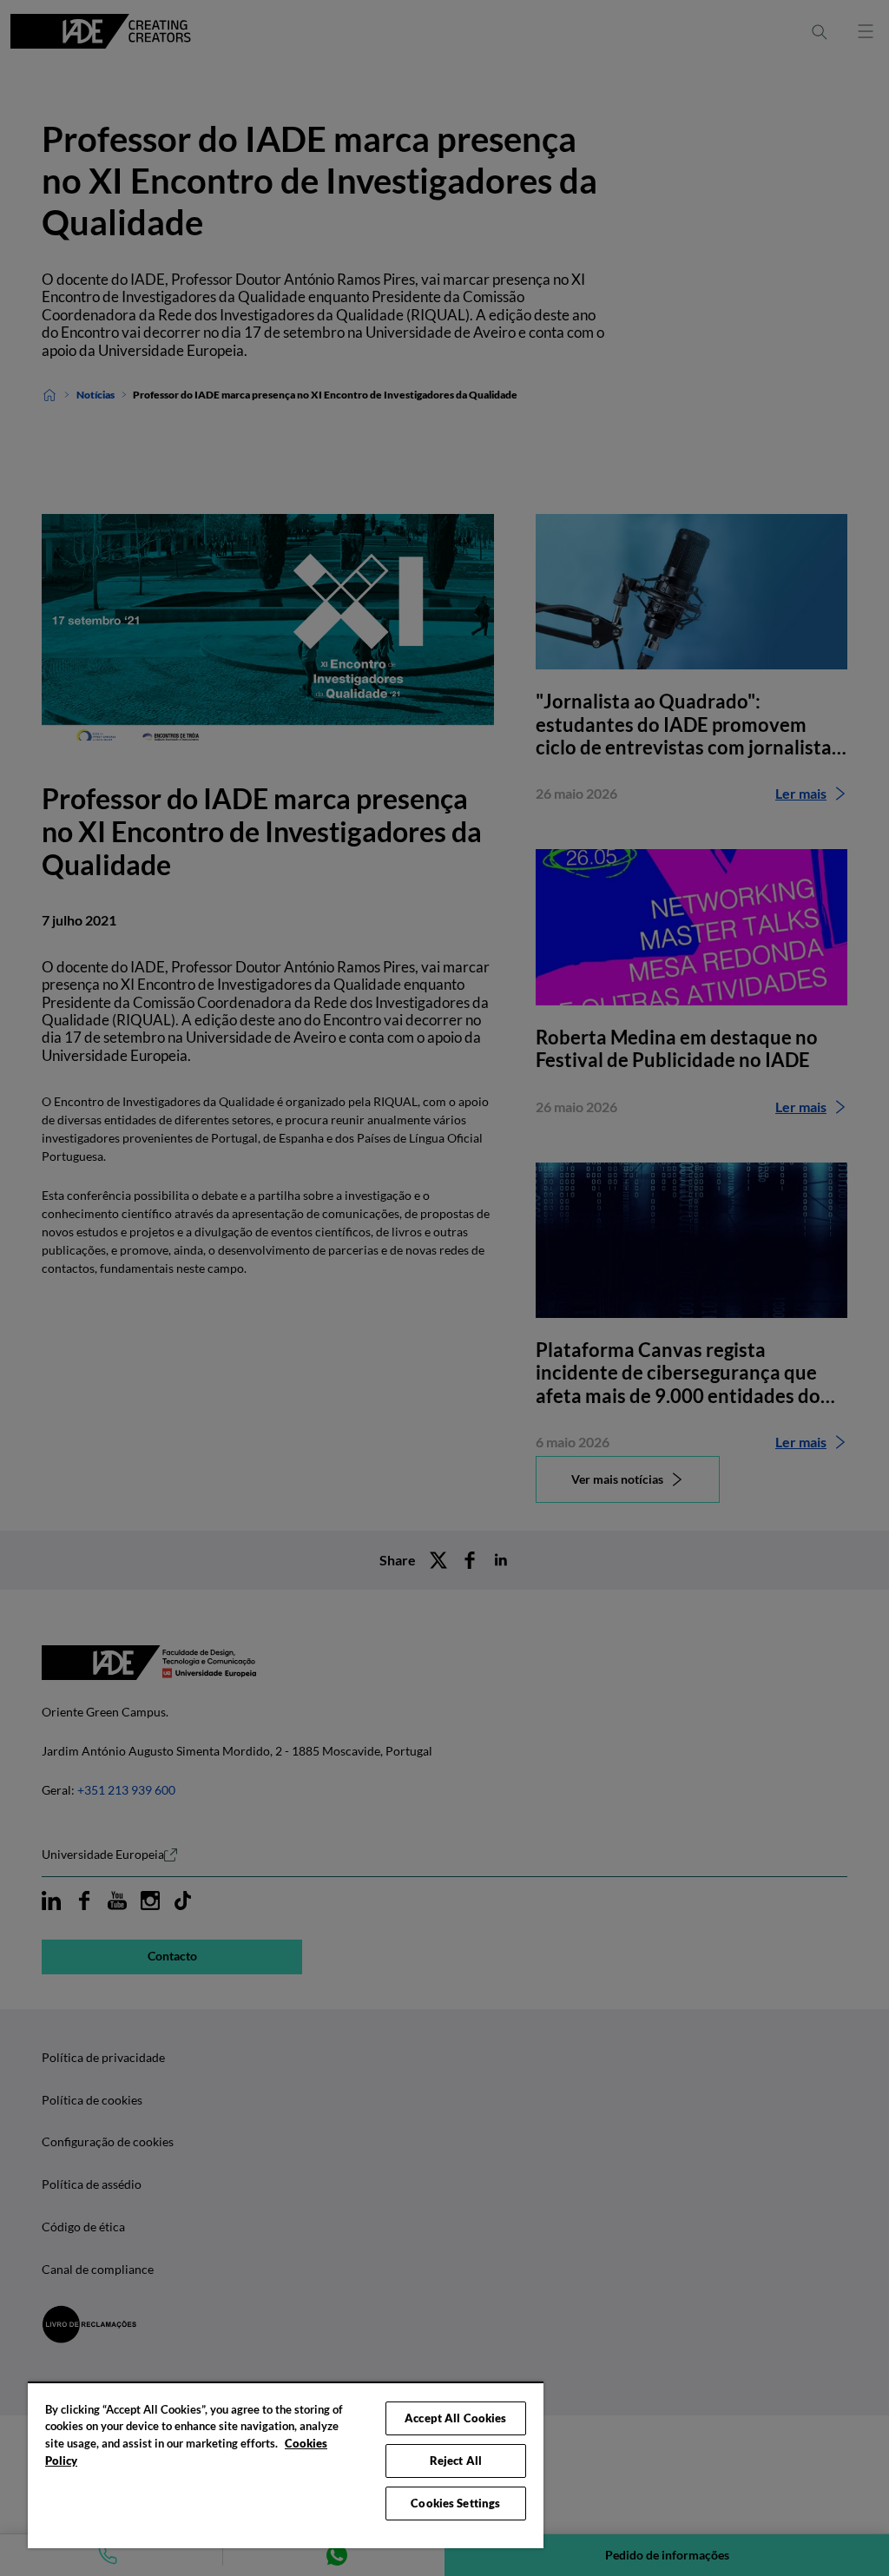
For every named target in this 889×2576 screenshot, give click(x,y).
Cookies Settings (455, 2503)
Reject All (456, 2461)
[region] (286, 2465)
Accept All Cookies (455, 2418)
